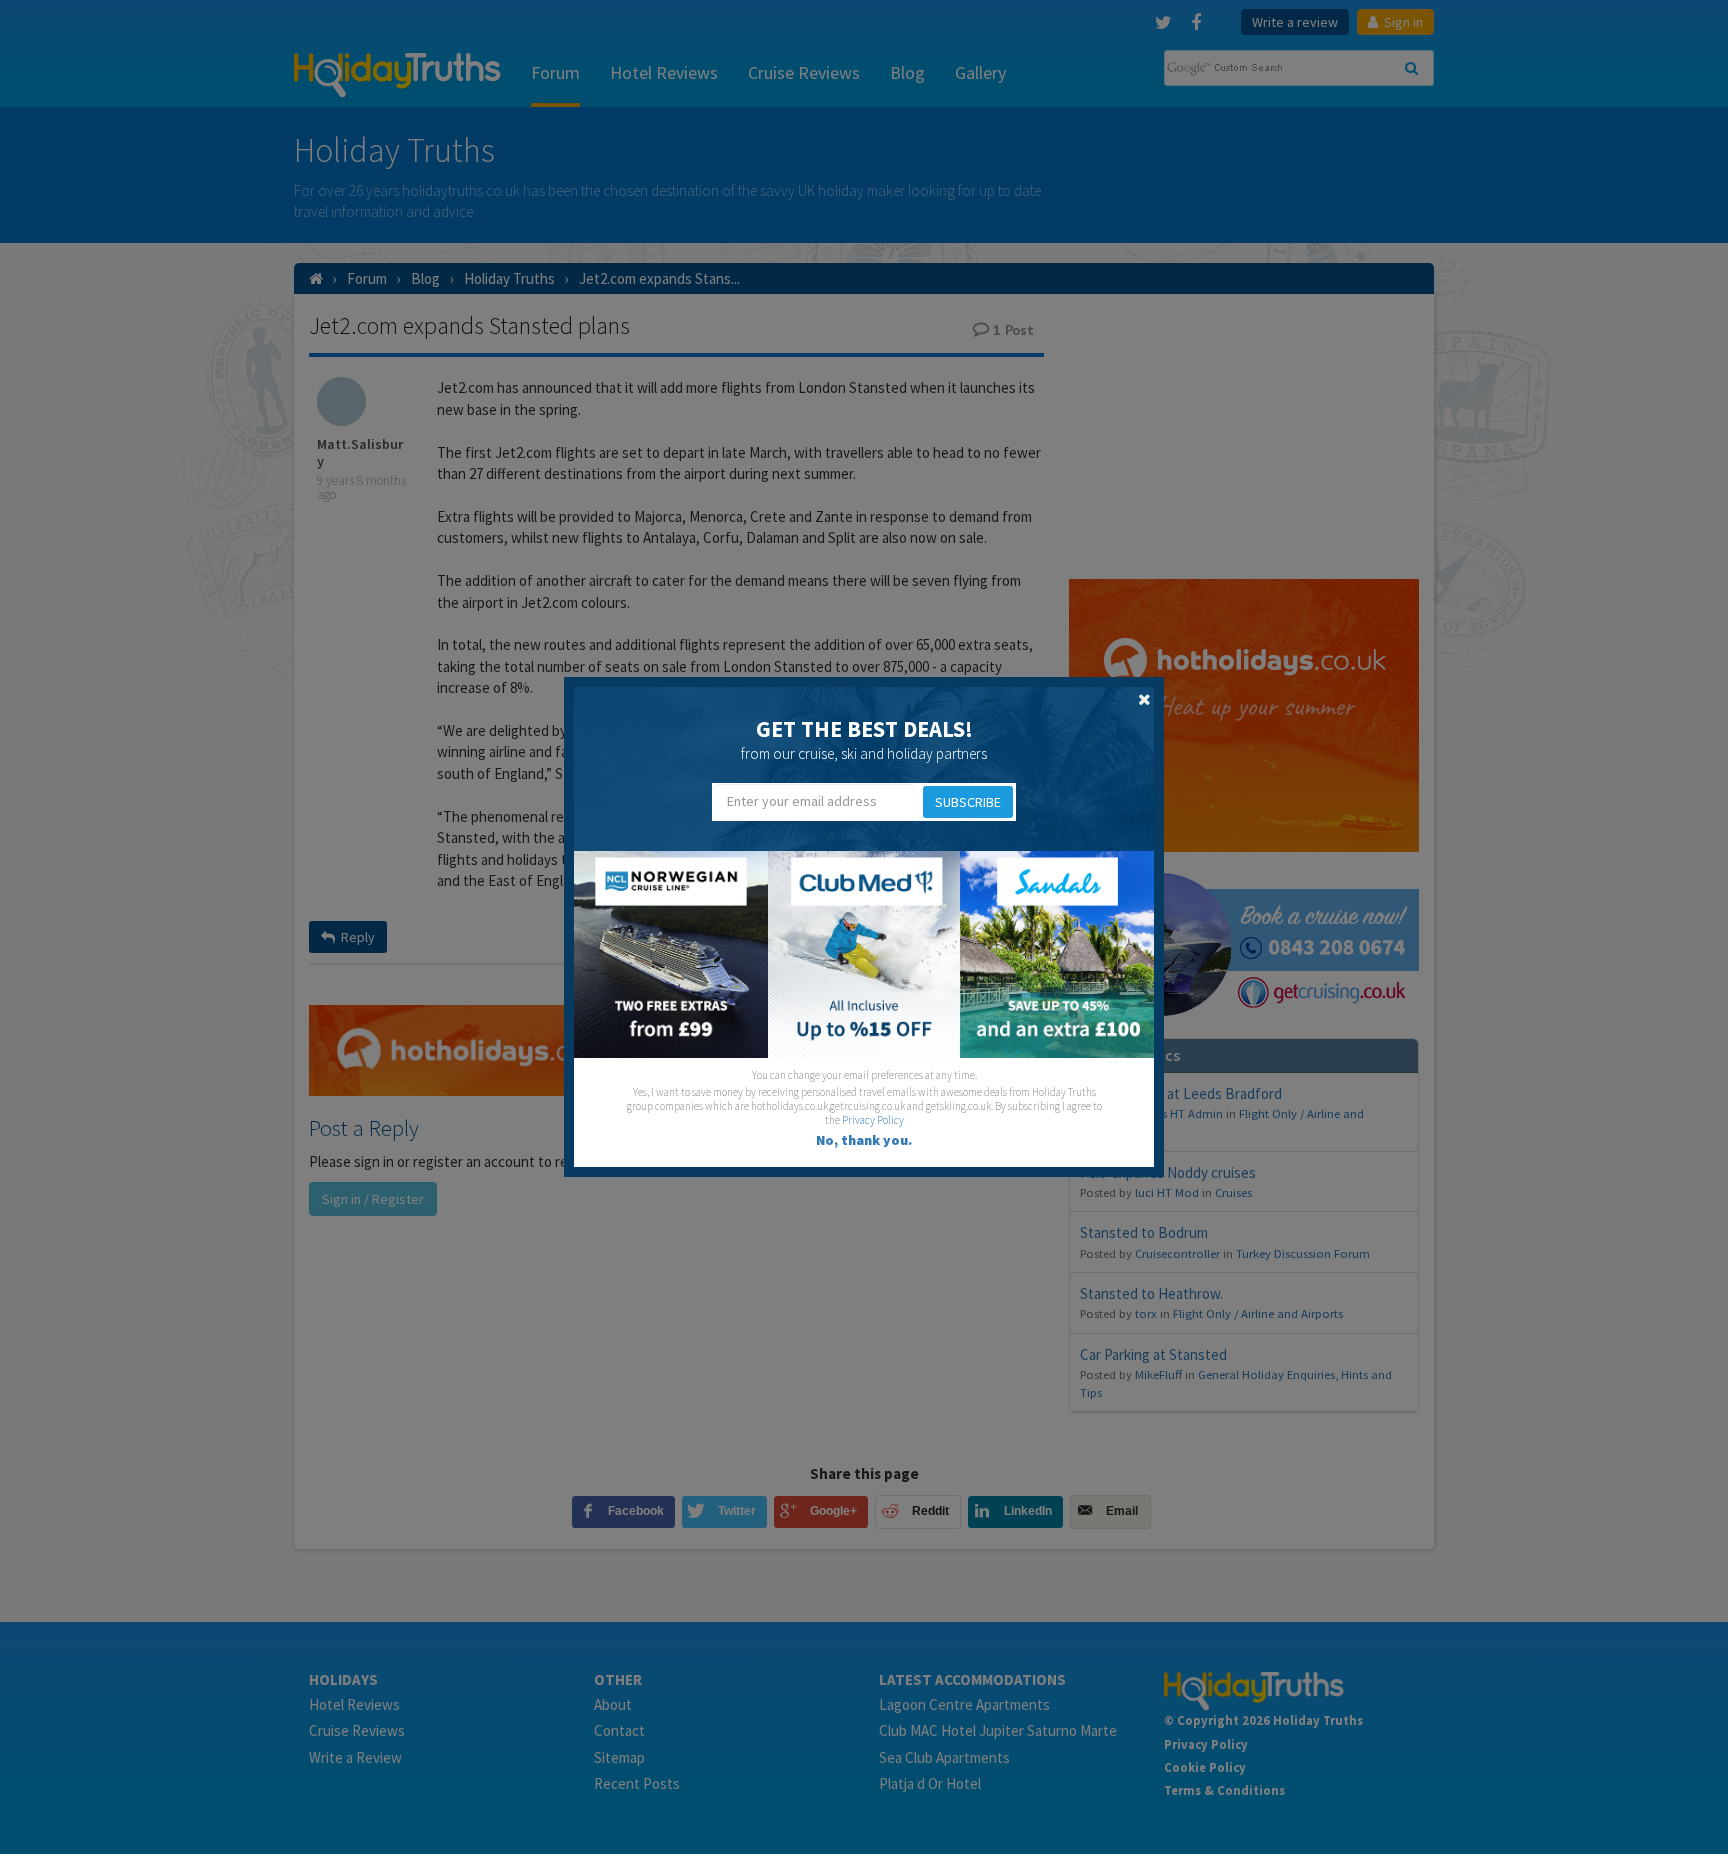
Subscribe (968, 802)
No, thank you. (864, 1140)
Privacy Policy (873, 1120)
